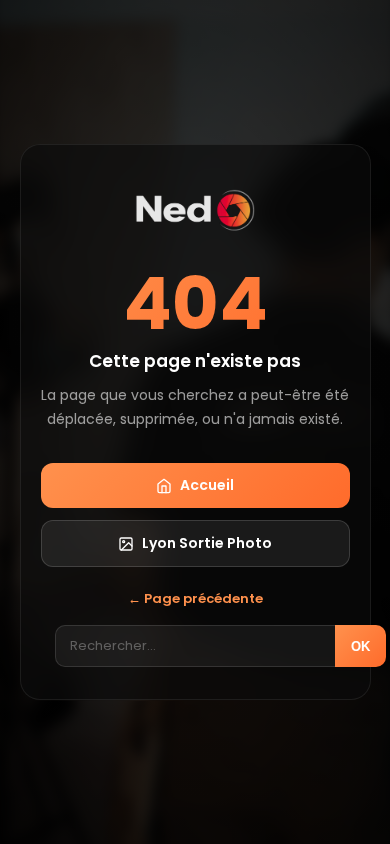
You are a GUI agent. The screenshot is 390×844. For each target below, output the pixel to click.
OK (360, 646)
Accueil (207, 485)
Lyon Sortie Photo (207, 543)
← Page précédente (195, 598)
